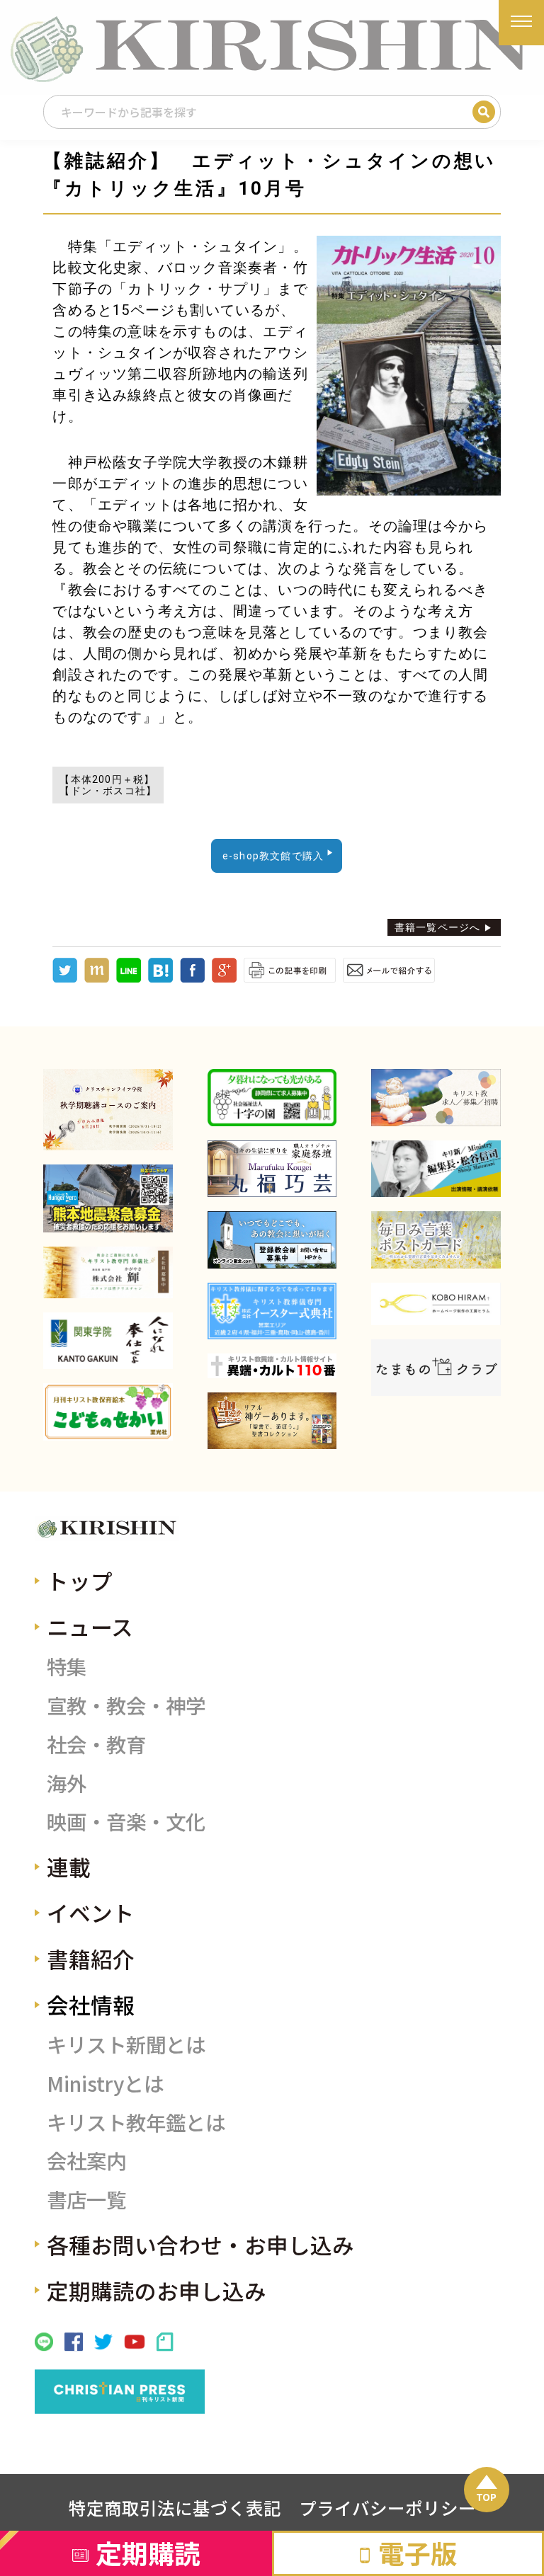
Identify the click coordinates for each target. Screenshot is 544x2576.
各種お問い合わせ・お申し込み (200, 2244)
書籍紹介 (91, 1958)
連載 (69, 1866)
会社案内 (86, 2160)
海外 (67, 1783)
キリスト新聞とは (126, 2044)
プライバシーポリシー (387, 2507)
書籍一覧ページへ (438, 927)
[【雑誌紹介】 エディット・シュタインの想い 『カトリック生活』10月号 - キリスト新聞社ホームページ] (160, 979)
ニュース (90, 1626)
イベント (91, 1912)
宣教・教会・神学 (126, 1705)
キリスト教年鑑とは (136, 2122)
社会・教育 (96, 1744)
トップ (80, 1580)
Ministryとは (105, 2083)
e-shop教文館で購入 (273, 856)
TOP (486, 2497)
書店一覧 (86, 2199)
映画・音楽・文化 (126, 1821)
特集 (67, 1666)
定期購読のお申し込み (157, 2290)
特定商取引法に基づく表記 (175, 2507)
